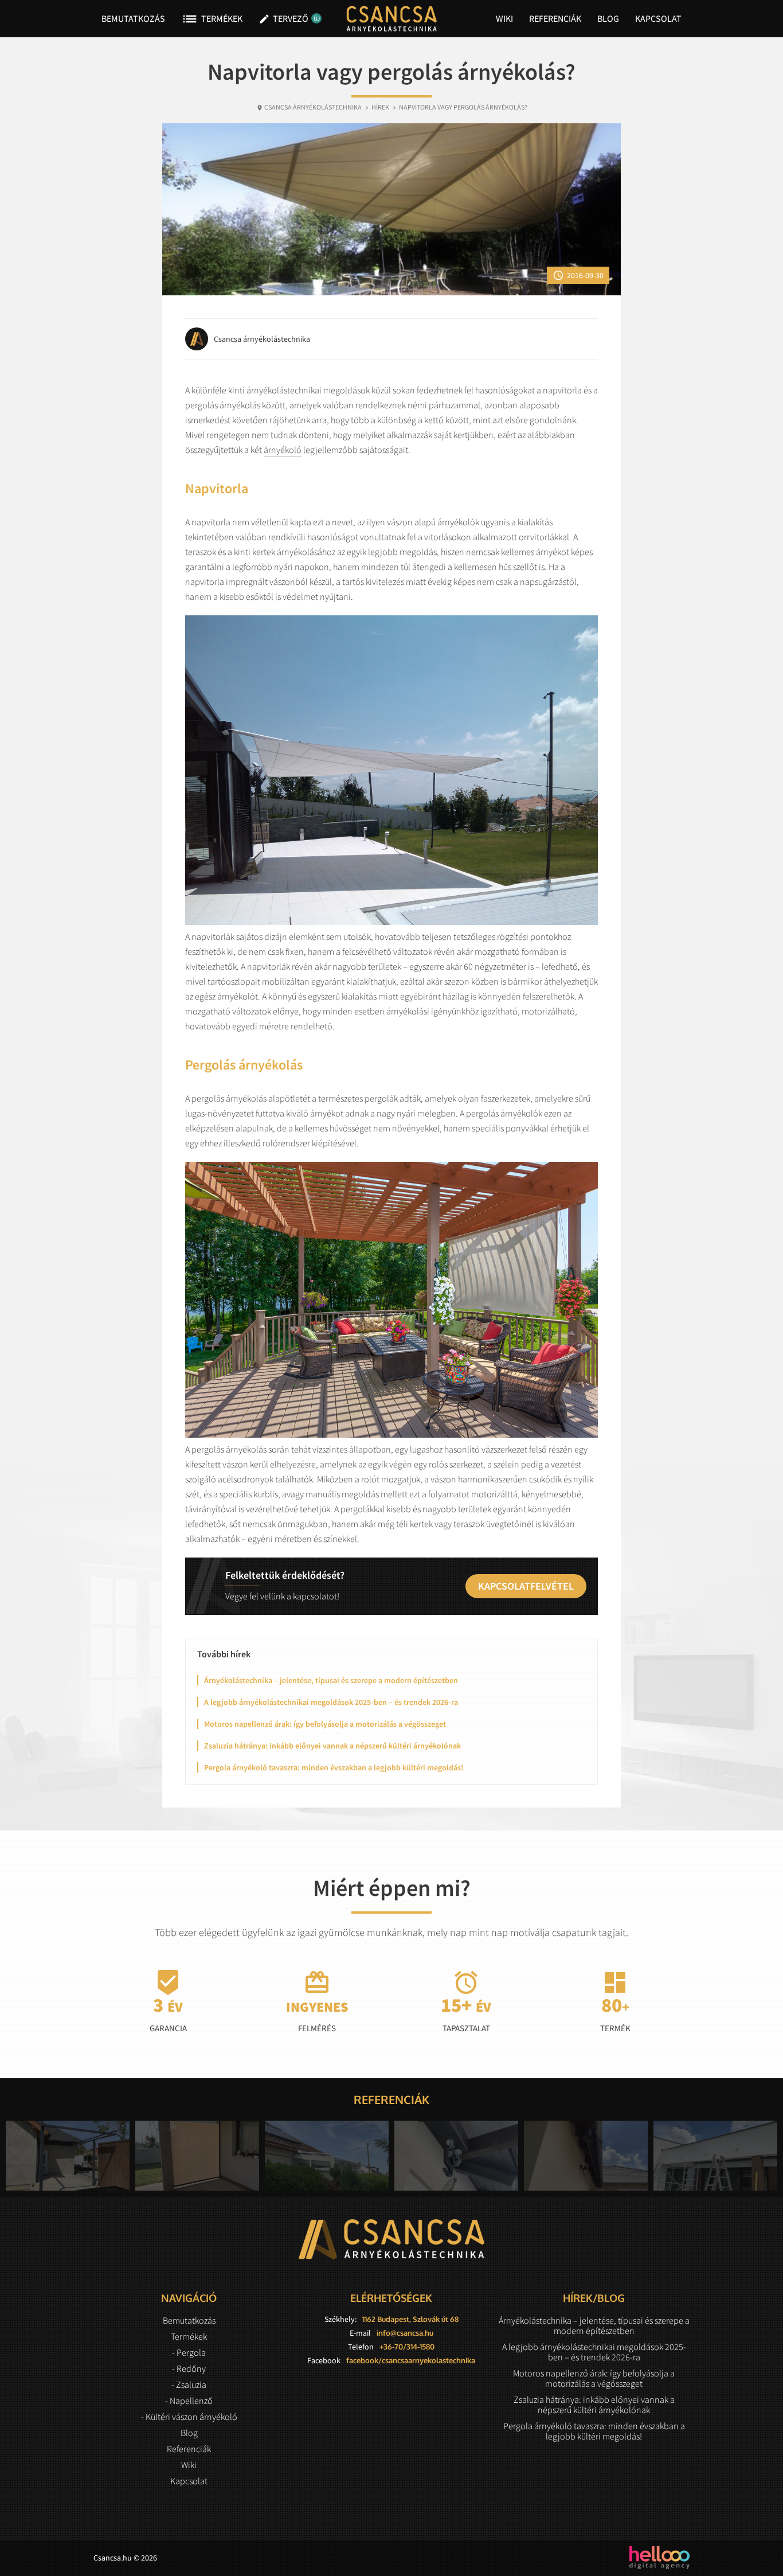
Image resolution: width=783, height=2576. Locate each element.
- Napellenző (189, 2401)
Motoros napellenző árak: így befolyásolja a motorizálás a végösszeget (325, 1724)
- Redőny (189, 2368)
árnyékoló (283, 450)
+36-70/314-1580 (407, 2347)
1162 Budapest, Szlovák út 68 (410, 2319)
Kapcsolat (658, 18)
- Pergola (189, 2352)
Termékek (212, 19)
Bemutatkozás (133, 18)
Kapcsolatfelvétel (526, 1586)
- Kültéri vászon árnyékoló (189, 2417)
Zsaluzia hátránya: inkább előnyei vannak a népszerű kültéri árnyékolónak (332, 1746)
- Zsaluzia (189, 2384)
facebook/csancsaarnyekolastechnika (411, 2360)
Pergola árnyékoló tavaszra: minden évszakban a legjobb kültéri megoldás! (334, 1767)
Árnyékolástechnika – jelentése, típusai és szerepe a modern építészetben (331, 1680)
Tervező (287, 19)
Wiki (504, 18)
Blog (608, 18)
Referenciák (555, 18)
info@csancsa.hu (405, 2333)
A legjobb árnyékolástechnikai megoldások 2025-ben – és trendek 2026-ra (331, 1702)
